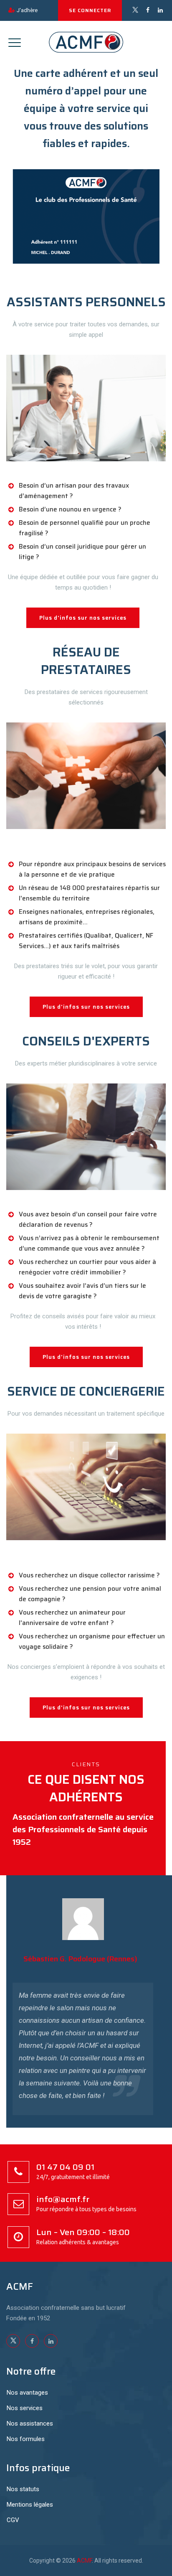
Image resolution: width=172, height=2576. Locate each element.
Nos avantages (27, 2393)
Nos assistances (30, 2423)
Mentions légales (30, 2505)
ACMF (84, 2561)
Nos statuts (23, 2489)
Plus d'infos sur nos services (83, 618)
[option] (83, 2006)
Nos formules (26, 2439)
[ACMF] (86, 42)
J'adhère (27, 10)
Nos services (25, 2408)
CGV (13, 2520)
